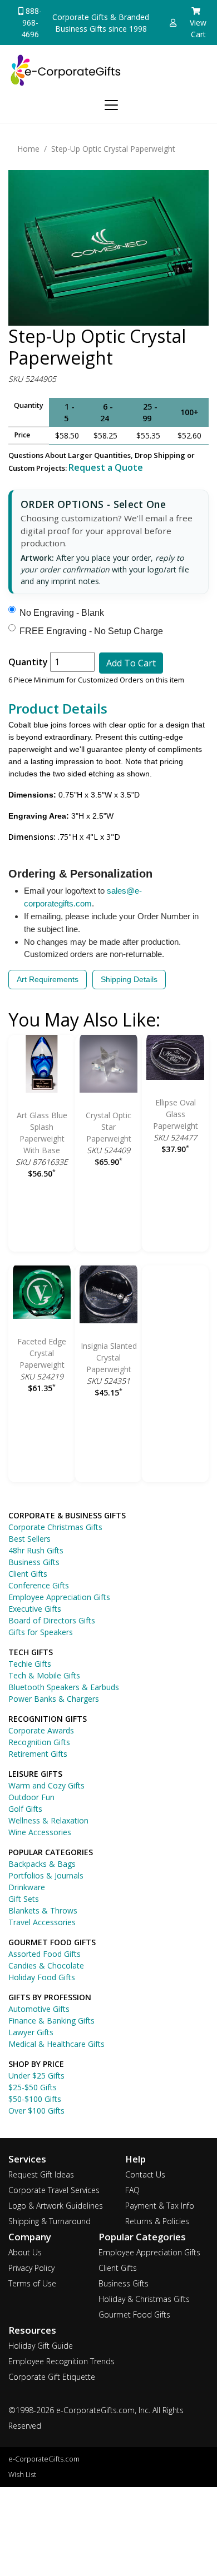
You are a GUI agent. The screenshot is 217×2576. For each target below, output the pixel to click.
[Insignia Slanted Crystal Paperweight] (108, 1296)
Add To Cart (131, 663)
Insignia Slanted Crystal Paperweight (109, 1357)
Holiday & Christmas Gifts (144, 2299)
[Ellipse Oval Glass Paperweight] (175, 1059)
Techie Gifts (30, 1664)
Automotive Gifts (39, 2009)
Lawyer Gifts (31, 2032)
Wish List (22, 2475)
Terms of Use (32, 2283)
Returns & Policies (157, 2221)
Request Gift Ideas (41, 2174)
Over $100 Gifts (36, 2111)
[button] (173, 23)
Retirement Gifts (38, 1754)
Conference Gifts (39, 1585)
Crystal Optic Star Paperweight (108, 1127)
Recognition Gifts (39, 1742)
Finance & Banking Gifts (51, 2021)
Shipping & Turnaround (50, 2221)
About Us (25, 2252)
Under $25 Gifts (36, 2076)
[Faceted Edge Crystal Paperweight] (42, 1294)
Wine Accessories (40, 1832)
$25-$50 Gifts (33, 2087)
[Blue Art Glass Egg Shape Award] (42, 1066)
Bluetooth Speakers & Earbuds (64, 1687)
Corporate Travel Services (54, 2190)
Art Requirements (48, 979)
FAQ (132, 2190)
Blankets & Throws (43, 1910)
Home (28, 149)
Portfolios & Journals (46, 1875)
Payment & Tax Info (160, 2206)
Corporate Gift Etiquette (52, 2377)
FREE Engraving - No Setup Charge (91, 631)
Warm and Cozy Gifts (46, 1785)
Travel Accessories (42, 1922)
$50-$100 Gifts (35, 2099)
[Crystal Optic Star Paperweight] (108, 1066)
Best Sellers (29, 1539)
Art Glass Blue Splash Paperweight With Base (42, 1133)
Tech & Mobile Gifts (44, 1675)
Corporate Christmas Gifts (55, 1527)
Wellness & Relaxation (48, 1820)
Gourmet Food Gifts (134, 2315)
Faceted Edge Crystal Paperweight (42, 1353)
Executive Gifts (35, 1609)
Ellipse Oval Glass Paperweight (176, 1114)
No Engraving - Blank (62, 613)
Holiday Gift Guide (41, 2346)
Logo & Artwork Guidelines (56, 2206)
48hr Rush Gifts (36, 1550)
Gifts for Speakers (41, 1632)
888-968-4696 (31, 23)
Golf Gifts (25, 1809)
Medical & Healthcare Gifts (56, 2044)
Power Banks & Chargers (54, 1699)
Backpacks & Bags (42, 1864)
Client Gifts (28, 1574)
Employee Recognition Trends (61, 2361)
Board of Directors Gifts (52, 1620)
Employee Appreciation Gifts (59, 1597)
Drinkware (27, 1887)
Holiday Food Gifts (42, 1977)
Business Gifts (34, 1562)
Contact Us (145, 2174)
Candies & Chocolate (46, 1965)
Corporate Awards (41, 1730)
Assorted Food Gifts (45, 1954)
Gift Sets (24, 1899)
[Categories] (109, 103)
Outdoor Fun (31, 1797)
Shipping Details (129, 979)
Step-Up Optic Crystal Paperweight (113, 149)
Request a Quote (106, 467)
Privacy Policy (31, 2268)
